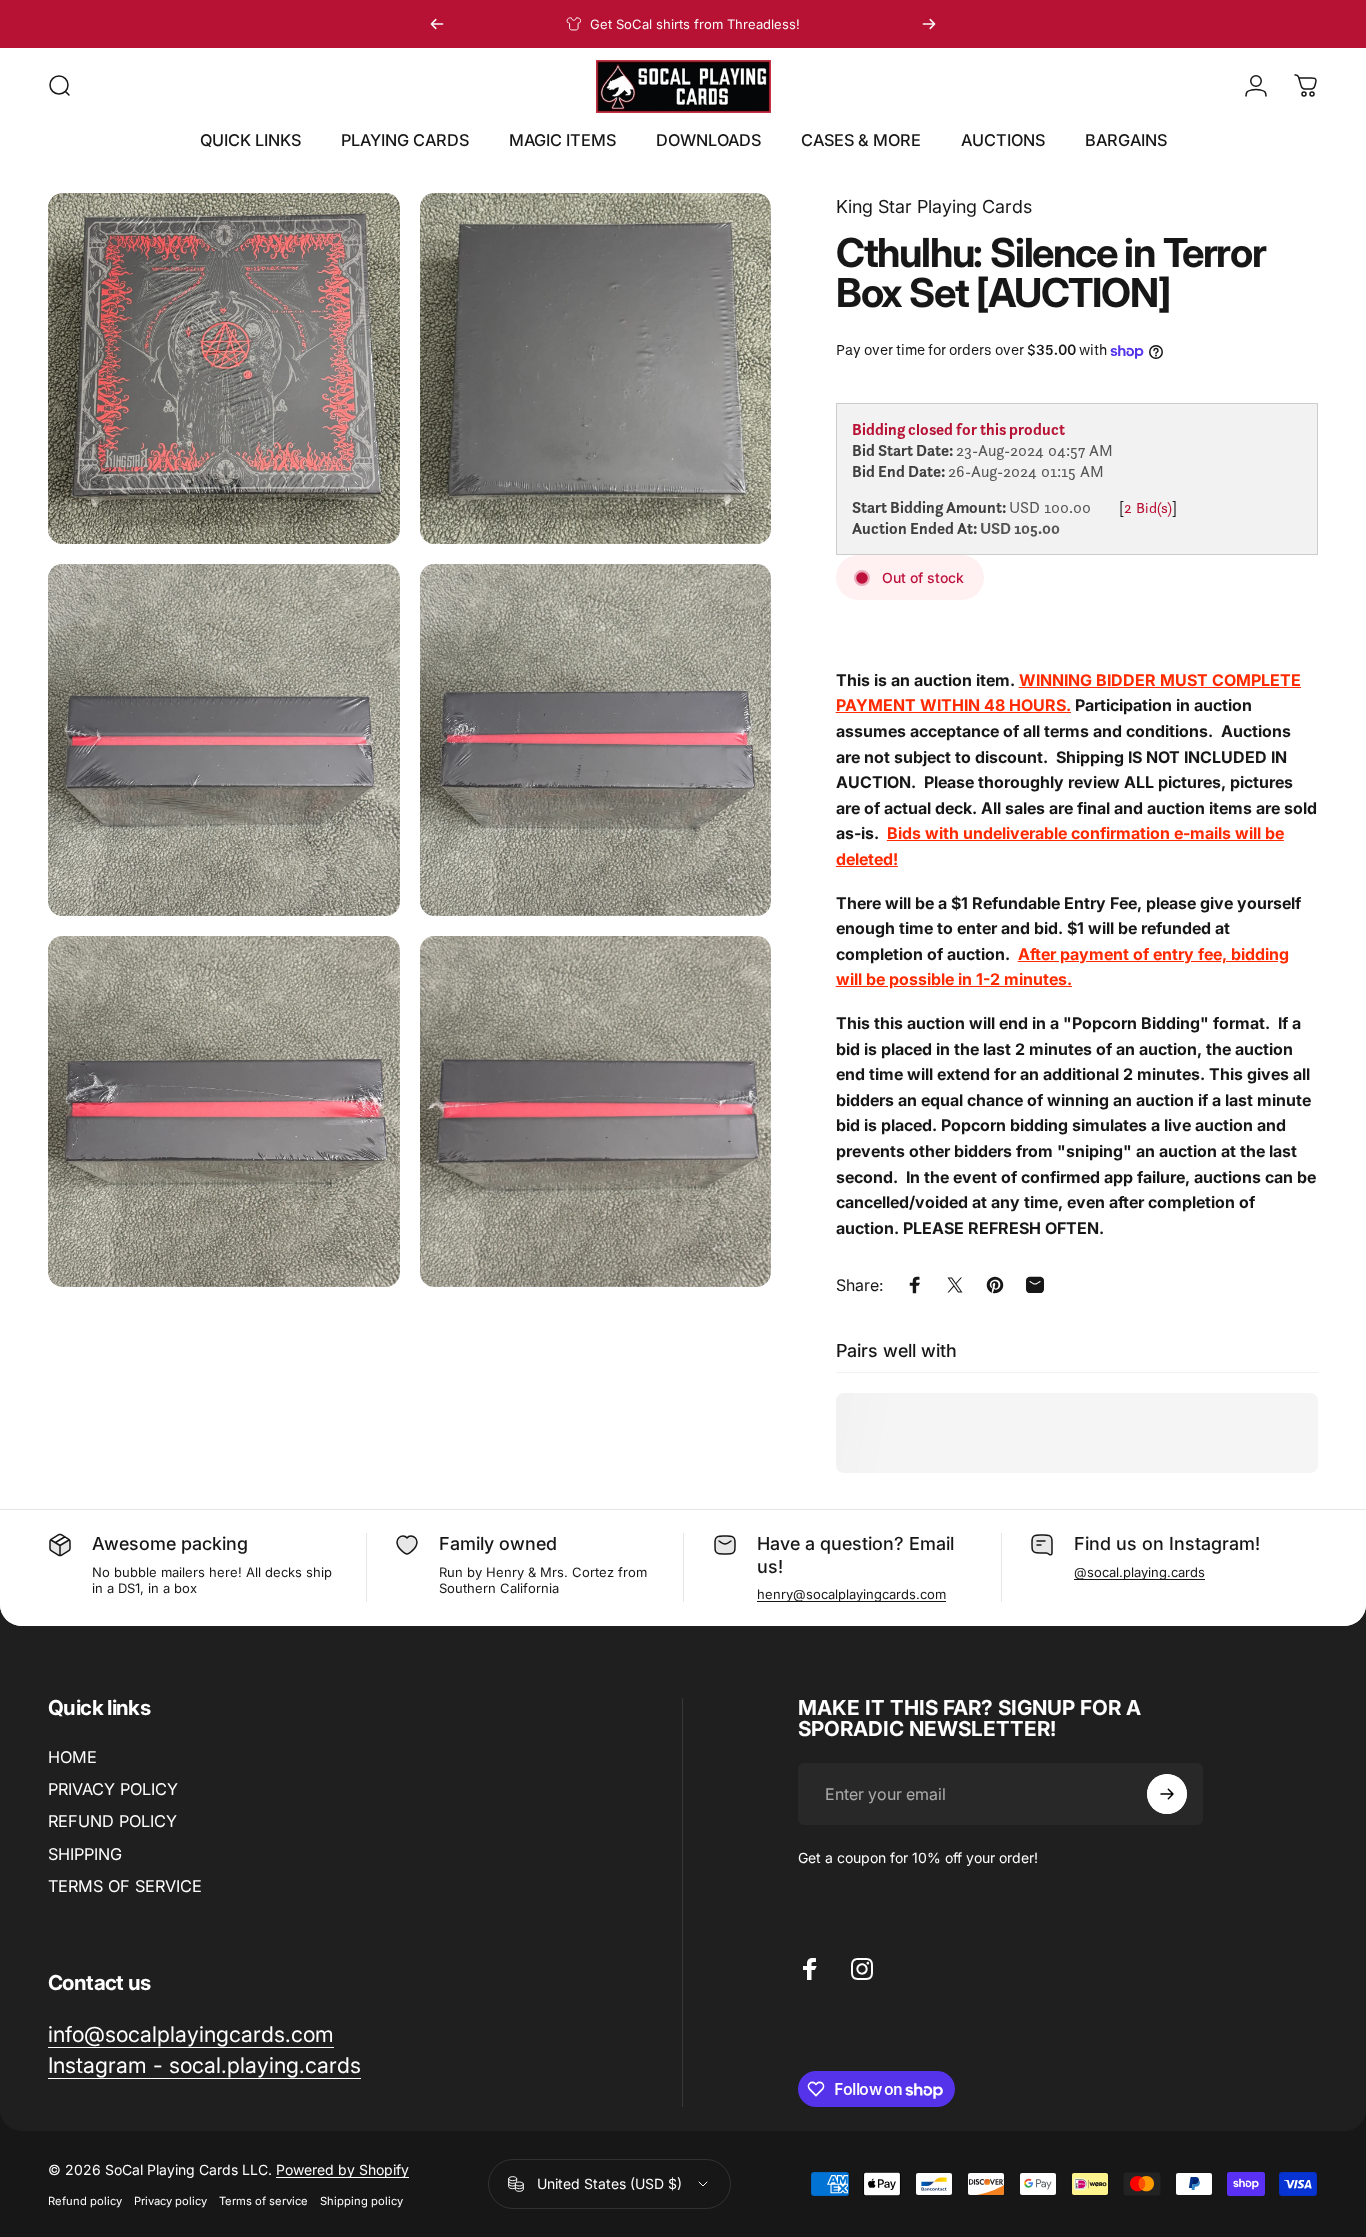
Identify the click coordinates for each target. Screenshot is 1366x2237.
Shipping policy (361, 2201)
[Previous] (437, 24)
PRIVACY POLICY (113, 1789)
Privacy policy (170, 2201)
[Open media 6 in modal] (596, 1112)
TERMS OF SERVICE (125, 1886)
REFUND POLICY (112, 1821)
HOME (72, 1757)
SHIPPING (85, 1854)
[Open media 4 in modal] (596, 740)
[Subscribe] (1167, 1794)
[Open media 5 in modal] (224, 1112)
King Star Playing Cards (934, 206)
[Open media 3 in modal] (224, 740)
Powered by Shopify (342, 2169)
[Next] (929, 24)
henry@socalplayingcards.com (851, 1594)
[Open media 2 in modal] (596, 369)
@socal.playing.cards (1139, 1572)
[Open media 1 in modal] (224, 369)
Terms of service (263, 2201)
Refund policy (85, 2201)
